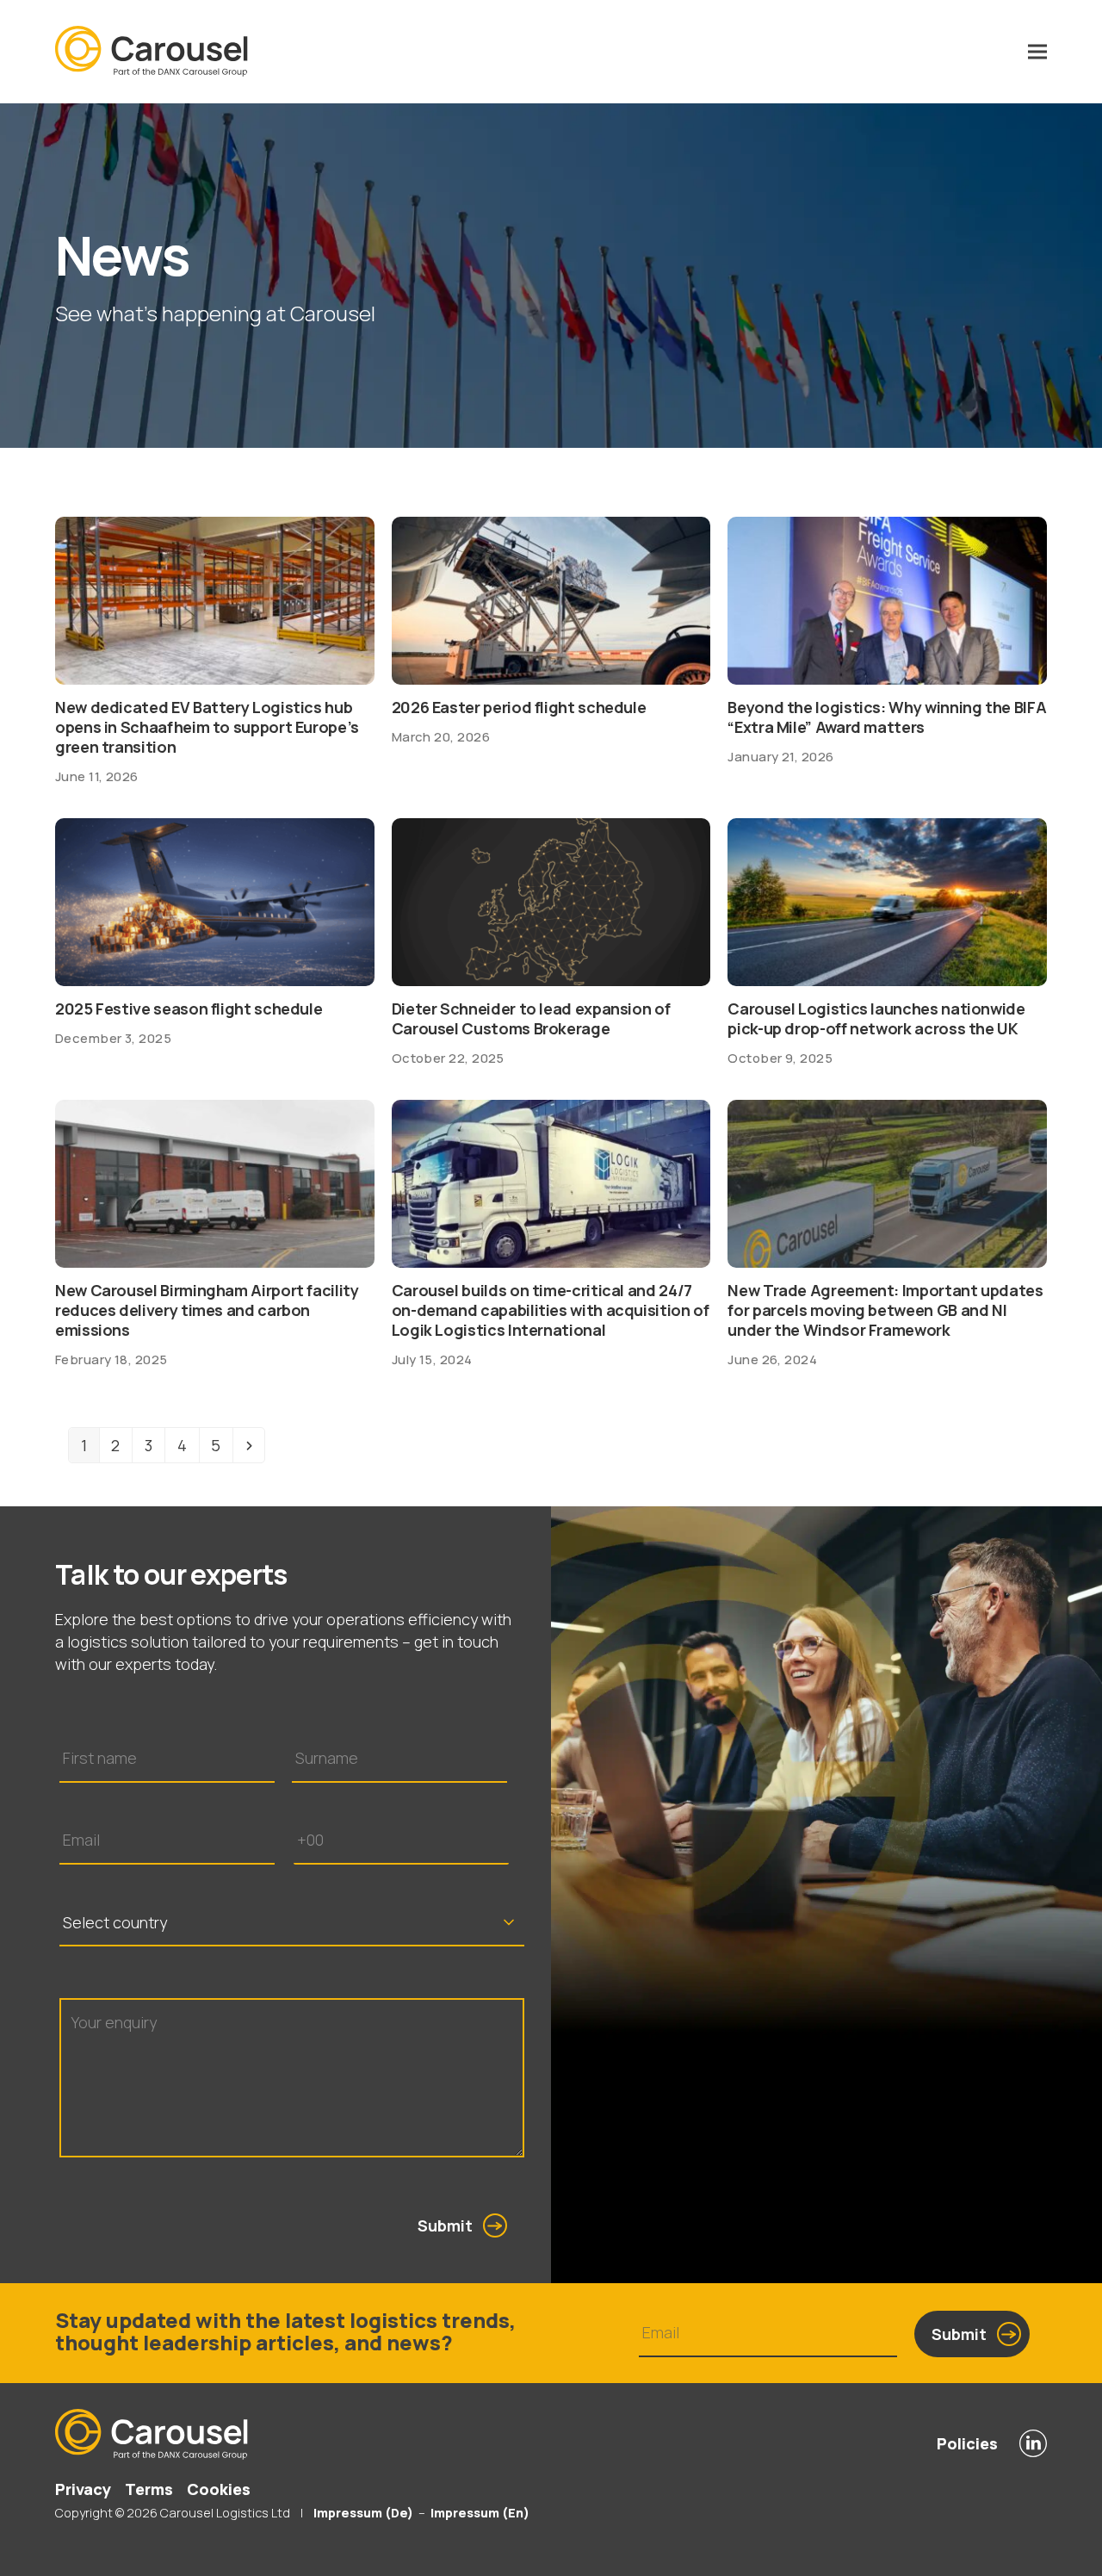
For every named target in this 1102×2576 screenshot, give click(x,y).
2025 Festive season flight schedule (189, 1009)
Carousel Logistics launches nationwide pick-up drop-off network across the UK (876, 1018)
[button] (1037, 52)
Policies (967, 2443)
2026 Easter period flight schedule (519, 707)
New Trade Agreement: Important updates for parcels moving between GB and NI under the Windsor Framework (885, 1310)
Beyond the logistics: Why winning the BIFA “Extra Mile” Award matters (887, 717)
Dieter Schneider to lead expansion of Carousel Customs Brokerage (531, 1018)
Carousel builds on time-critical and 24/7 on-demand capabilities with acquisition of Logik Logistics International (551, 1310)
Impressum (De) (362, 2513)
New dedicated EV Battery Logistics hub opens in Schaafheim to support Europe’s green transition (207, 727)
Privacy (83, 2489)
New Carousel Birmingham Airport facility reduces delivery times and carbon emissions (207, 1310)
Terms (149, 2489)
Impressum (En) (480, 2513)
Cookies (219, 2489)
